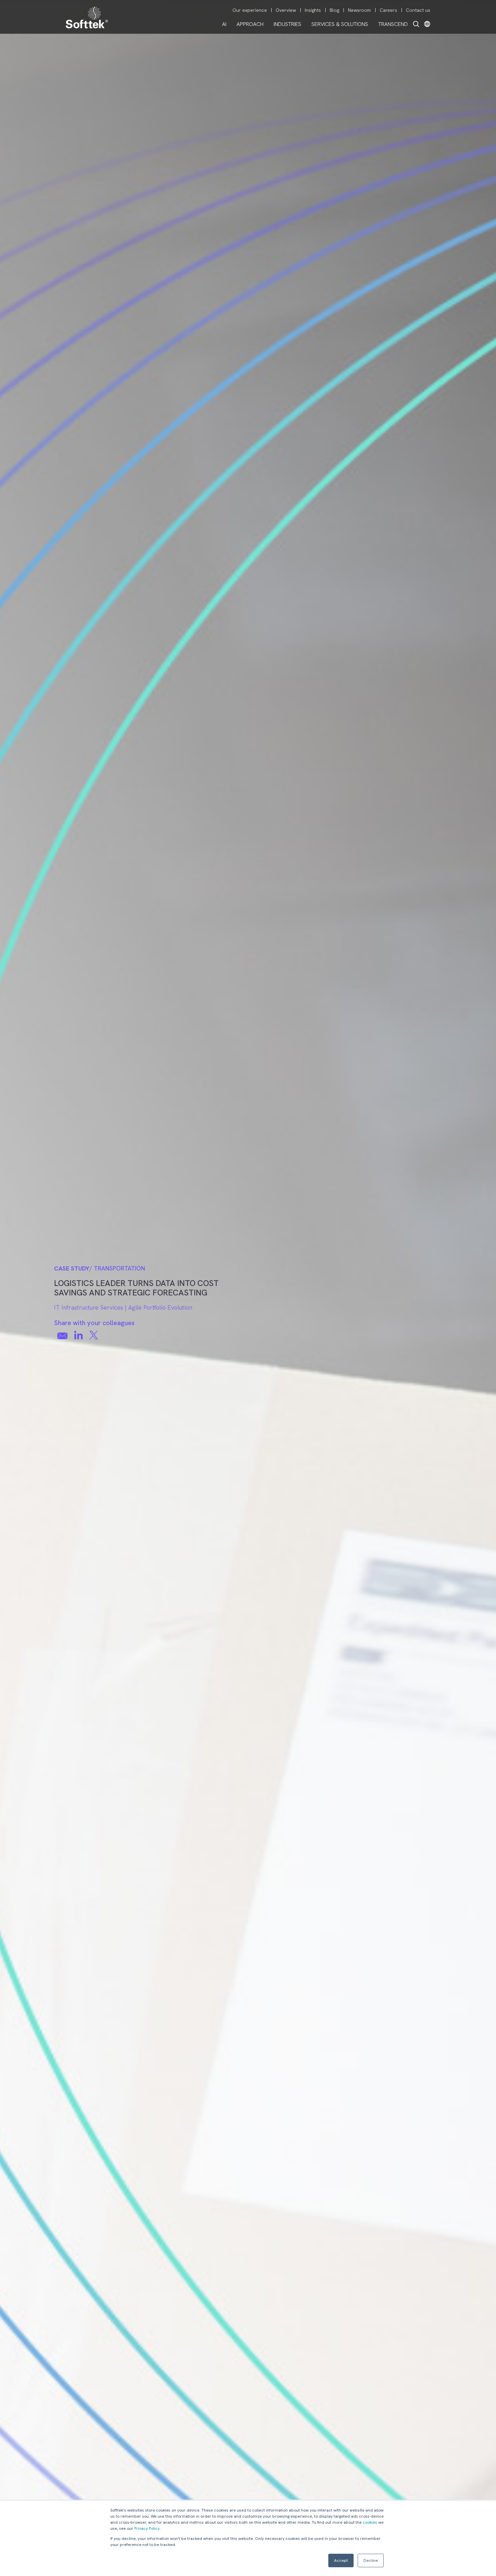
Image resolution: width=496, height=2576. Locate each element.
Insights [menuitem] (313, 10)
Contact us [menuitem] (418, 10)
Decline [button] (371, 2560)
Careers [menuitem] (388, 10)
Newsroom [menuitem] (359, 10)
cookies (370, 2522)
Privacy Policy (147, 2528)
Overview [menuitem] (286, 10)
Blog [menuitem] (334, 10)
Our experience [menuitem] (250, 10)
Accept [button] (341, 2560)
